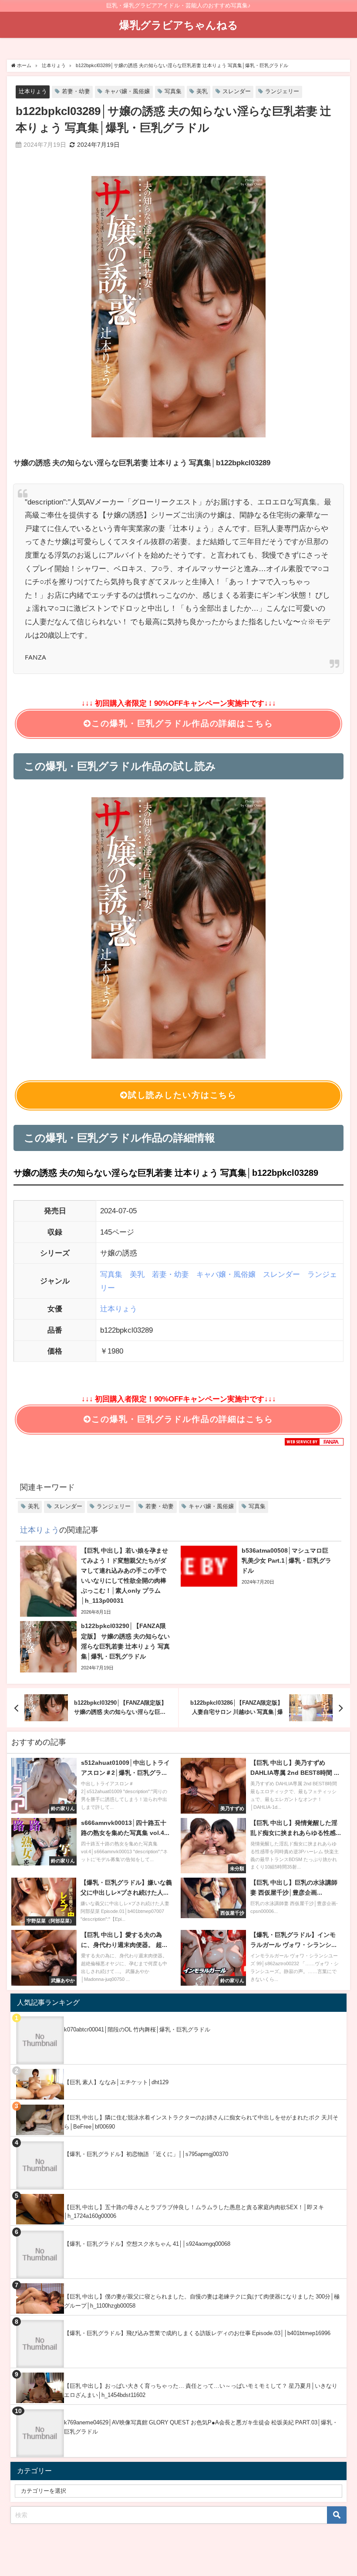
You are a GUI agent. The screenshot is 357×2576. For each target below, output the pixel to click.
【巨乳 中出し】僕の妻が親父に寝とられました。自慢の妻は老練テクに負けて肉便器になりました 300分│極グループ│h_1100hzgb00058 (202, 2301)
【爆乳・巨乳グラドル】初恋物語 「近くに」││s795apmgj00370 (146, 2154)
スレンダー (237, 91)
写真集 (173, 91)
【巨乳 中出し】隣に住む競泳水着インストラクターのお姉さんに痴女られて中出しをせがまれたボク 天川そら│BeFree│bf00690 (201, 2122)
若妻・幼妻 (76, 91)
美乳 (202, 91)
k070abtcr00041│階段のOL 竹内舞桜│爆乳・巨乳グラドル (137, 2029)
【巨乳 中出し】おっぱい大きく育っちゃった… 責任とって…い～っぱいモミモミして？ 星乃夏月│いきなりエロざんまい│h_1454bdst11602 (201, 2390)
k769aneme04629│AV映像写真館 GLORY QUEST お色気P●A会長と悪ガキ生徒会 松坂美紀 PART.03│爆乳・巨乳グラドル (201, 2427)
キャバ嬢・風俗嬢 (127, 91)
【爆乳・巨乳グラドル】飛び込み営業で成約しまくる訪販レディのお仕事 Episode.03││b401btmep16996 (197, 2333)
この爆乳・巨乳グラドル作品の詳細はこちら (182, 723)
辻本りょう (33, 91)
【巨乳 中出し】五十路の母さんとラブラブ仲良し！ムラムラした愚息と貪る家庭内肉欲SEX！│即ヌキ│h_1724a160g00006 (194, 2212)
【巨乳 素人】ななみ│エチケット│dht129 (116, 2082)
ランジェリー (282, 91)
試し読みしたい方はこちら (182, 1095)
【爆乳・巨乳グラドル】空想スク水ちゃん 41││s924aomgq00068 (147, 2244)
